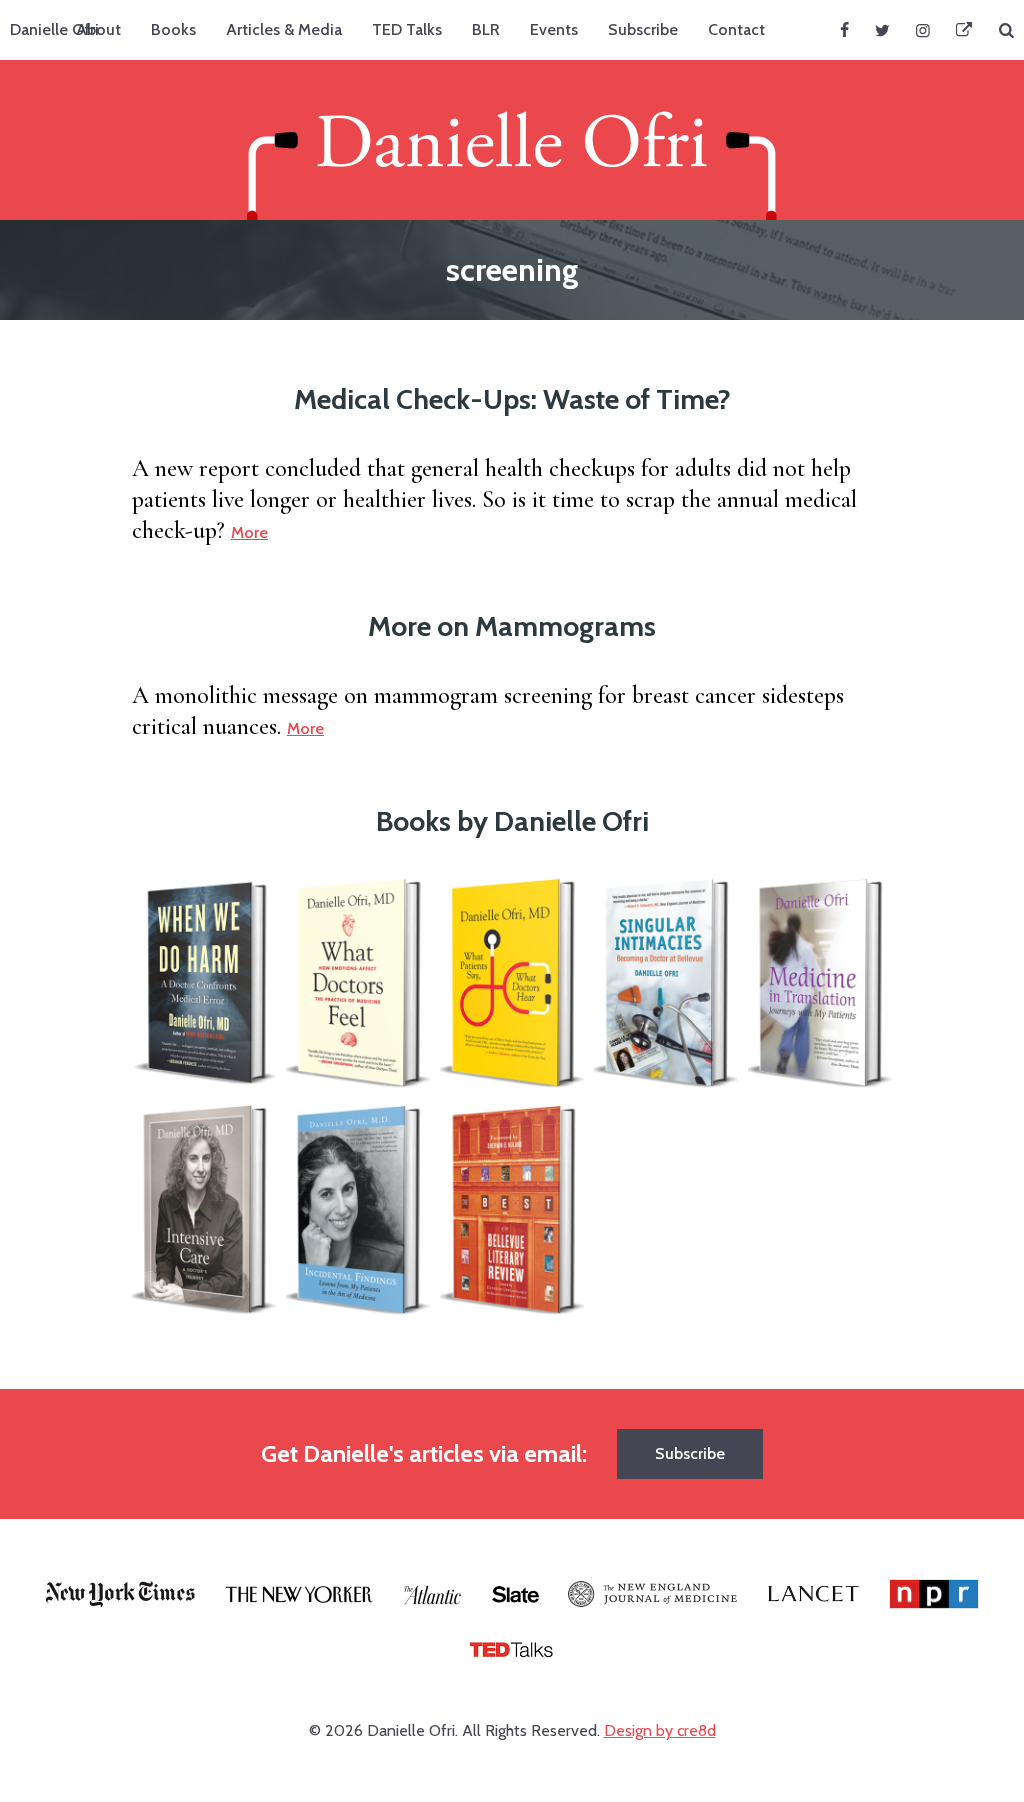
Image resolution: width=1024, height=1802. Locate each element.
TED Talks (407, 29)
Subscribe (643, 29)
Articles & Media (284, 29)
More (249, 532)
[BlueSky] (964, 30)
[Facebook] (844, 30)
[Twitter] (882, 30)
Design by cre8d (660, 1730)
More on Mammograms (512, 626)
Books (173, 29)
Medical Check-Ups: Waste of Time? (512, 399)
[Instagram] (923, 30)
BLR (486, 29)
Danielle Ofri (54, 29)
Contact (736, 29)
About (98, 29)
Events (554, 29)
